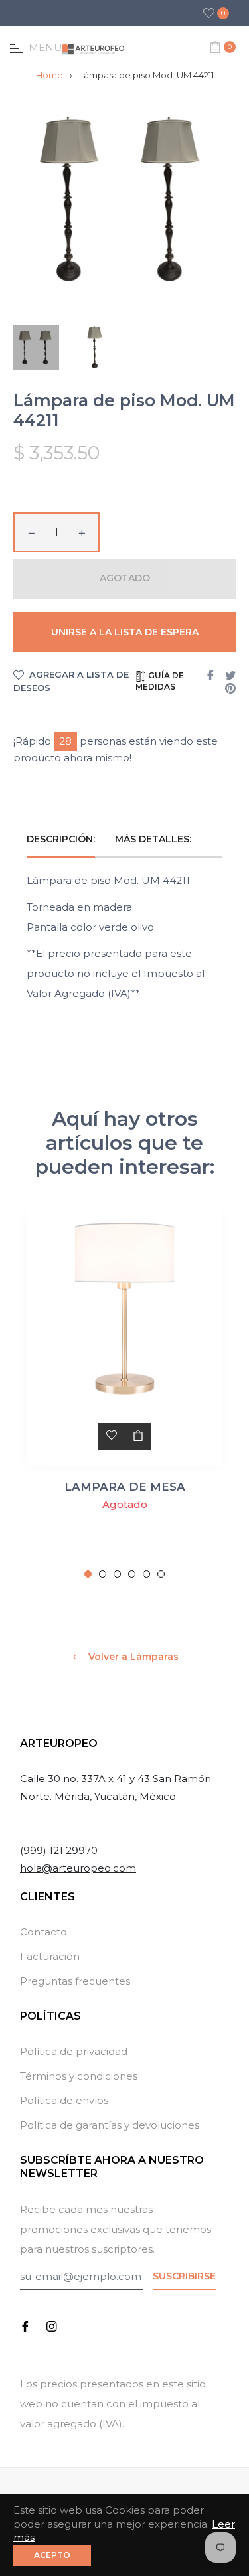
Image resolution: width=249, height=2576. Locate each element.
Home (49, 75)
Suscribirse (184, 2276)
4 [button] (132, 1574)
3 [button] (117, 1574)
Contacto (43, 1932)
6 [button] (161, 1574)
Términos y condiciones (79, 2076)
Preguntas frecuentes (75, 1981)
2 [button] (103, 1574)
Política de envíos (64, 2100)
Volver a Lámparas (132, 1657)
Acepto (52, 2555)
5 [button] (146, 1574)
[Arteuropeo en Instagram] (52, 2325)
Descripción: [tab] (61, 839)
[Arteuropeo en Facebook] (25, 2325)
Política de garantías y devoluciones (110, 2125)
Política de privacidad (74, 2051)
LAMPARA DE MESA (125, 1487)
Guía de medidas (160, 681)
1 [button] (88, 1574)
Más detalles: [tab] (154, 839)
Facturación (50, 1956)
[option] (124, 1395)
